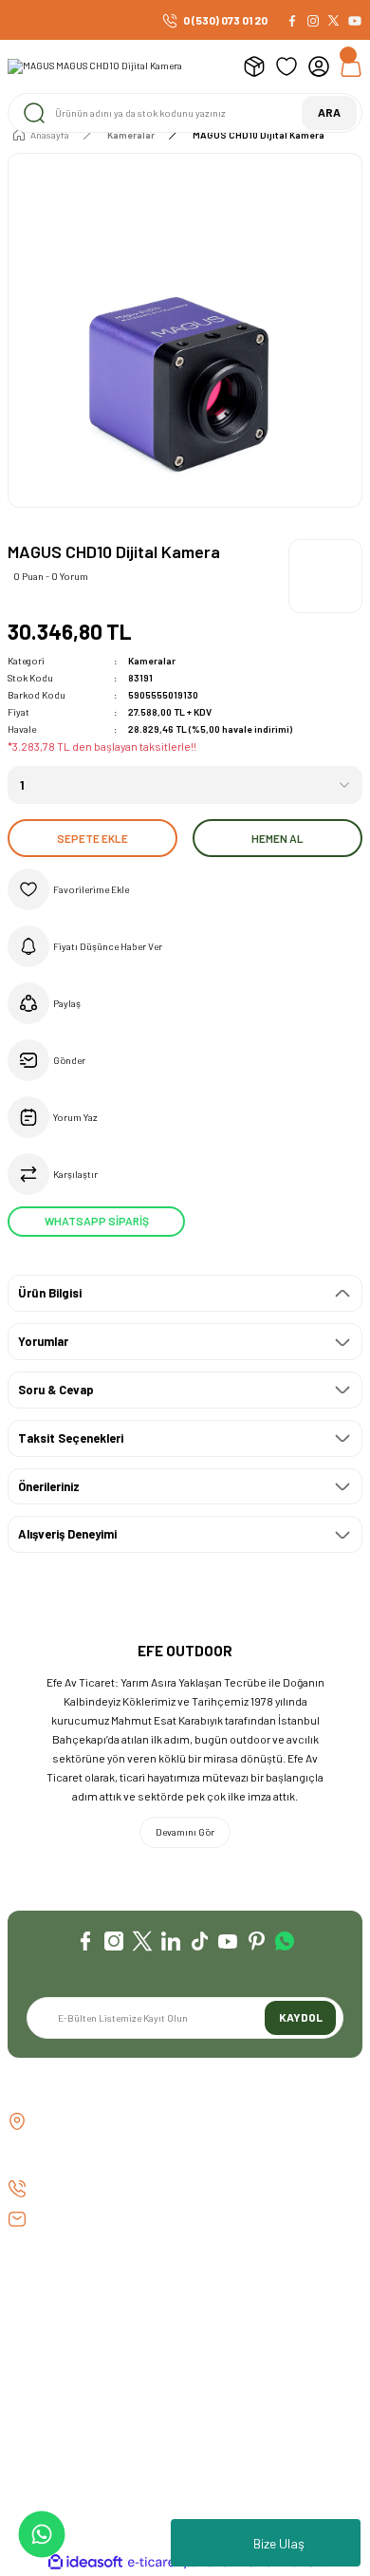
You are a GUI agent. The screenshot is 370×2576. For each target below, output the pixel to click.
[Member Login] (319, 66)
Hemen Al (277, 838)
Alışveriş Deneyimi (67, 1534)
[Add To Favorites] (185, 889)
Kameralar (152, 661)
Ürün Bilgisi (50, 1293)
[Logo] (95, 66)
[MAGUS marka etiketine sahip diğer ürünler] (325, 576)
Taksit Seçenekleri (71, 1438)
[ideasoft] (85, 2563)
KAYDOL (301, 2017)
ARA (329, 112)
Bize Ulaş (279, 2543)
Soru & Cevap (56, 1390)
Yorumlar (43, 1341)
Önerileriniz (49, 1486)
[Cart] (351, 66)
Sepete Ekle (92, 838)
